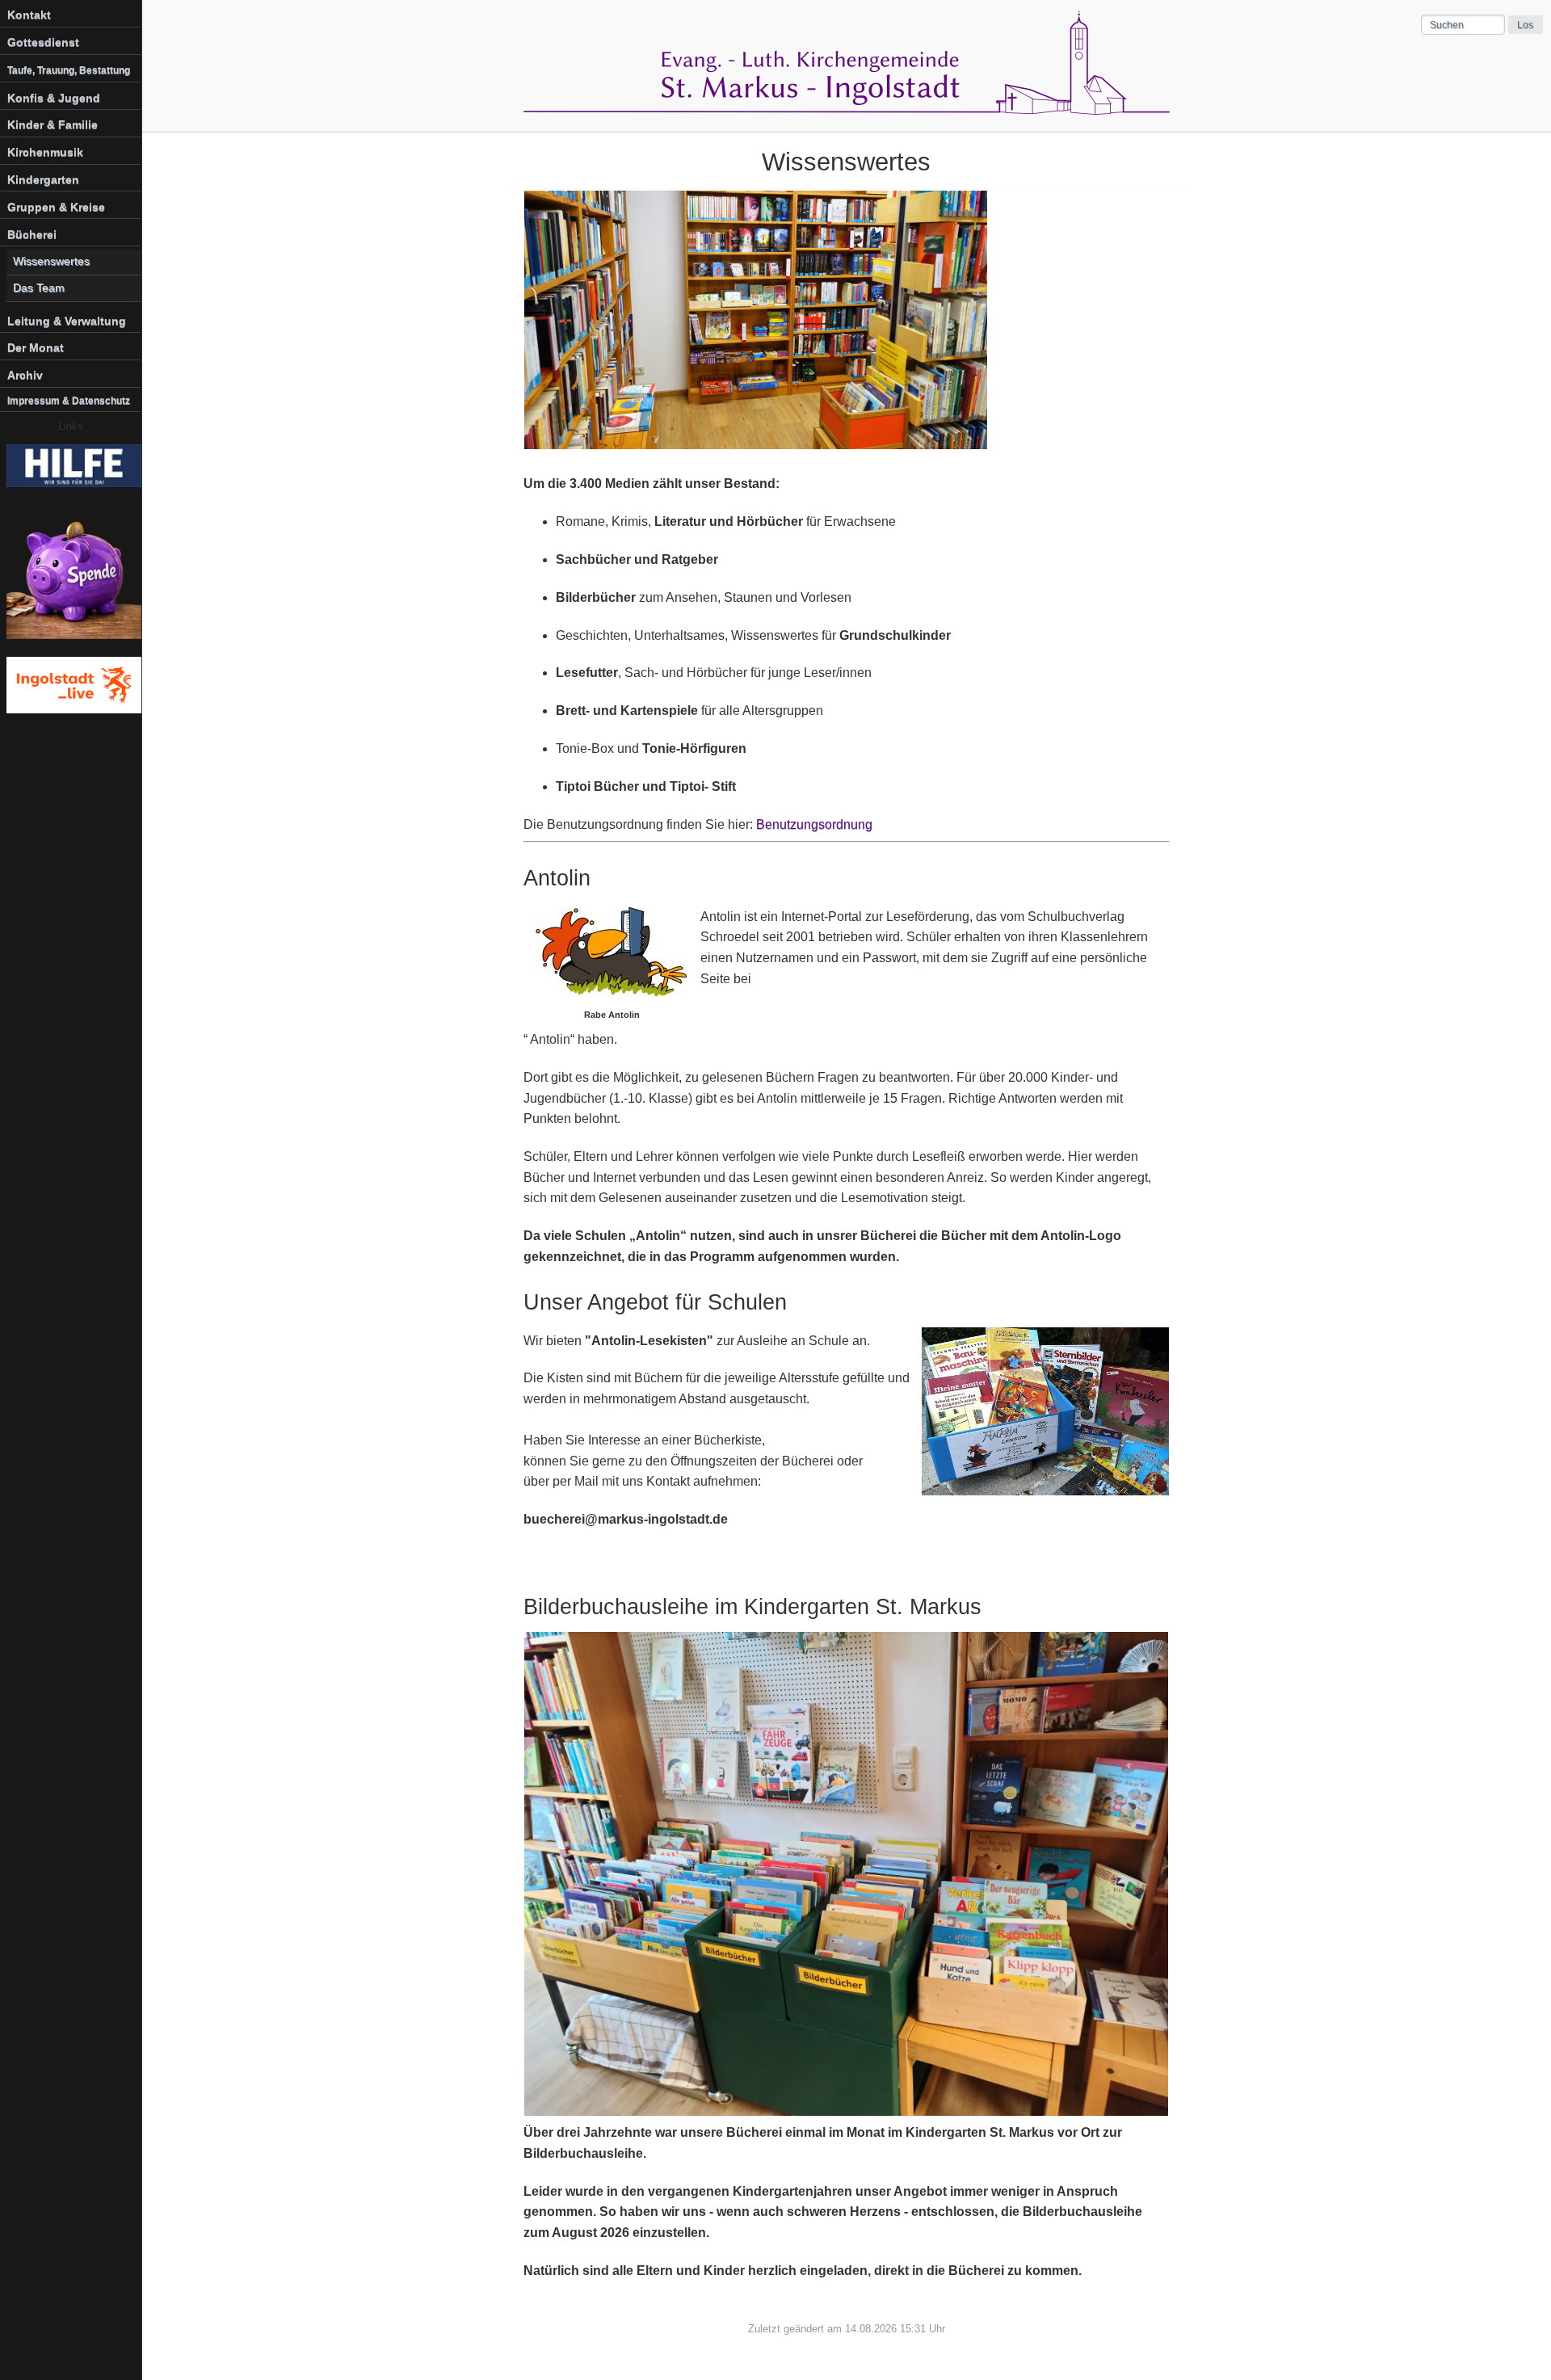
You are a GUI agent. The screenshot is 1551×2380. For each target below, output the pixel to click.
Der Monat (36, 347)
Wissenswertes (51, 261)
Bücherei (32, 234)
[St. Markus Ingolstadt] (847, 110)
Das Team (39, 288)
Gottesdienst (43, 42)
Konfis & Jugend (54, 98)
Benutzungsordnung (814, 824)
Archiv (25, 375)
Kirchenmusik (45, 152)
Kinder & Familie (53, 124)
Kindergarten (43, 179)
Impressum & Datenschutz (69, 401)
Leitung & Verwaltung (67, 321)
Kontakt (29, 15)
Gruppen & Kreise (56, 207)
